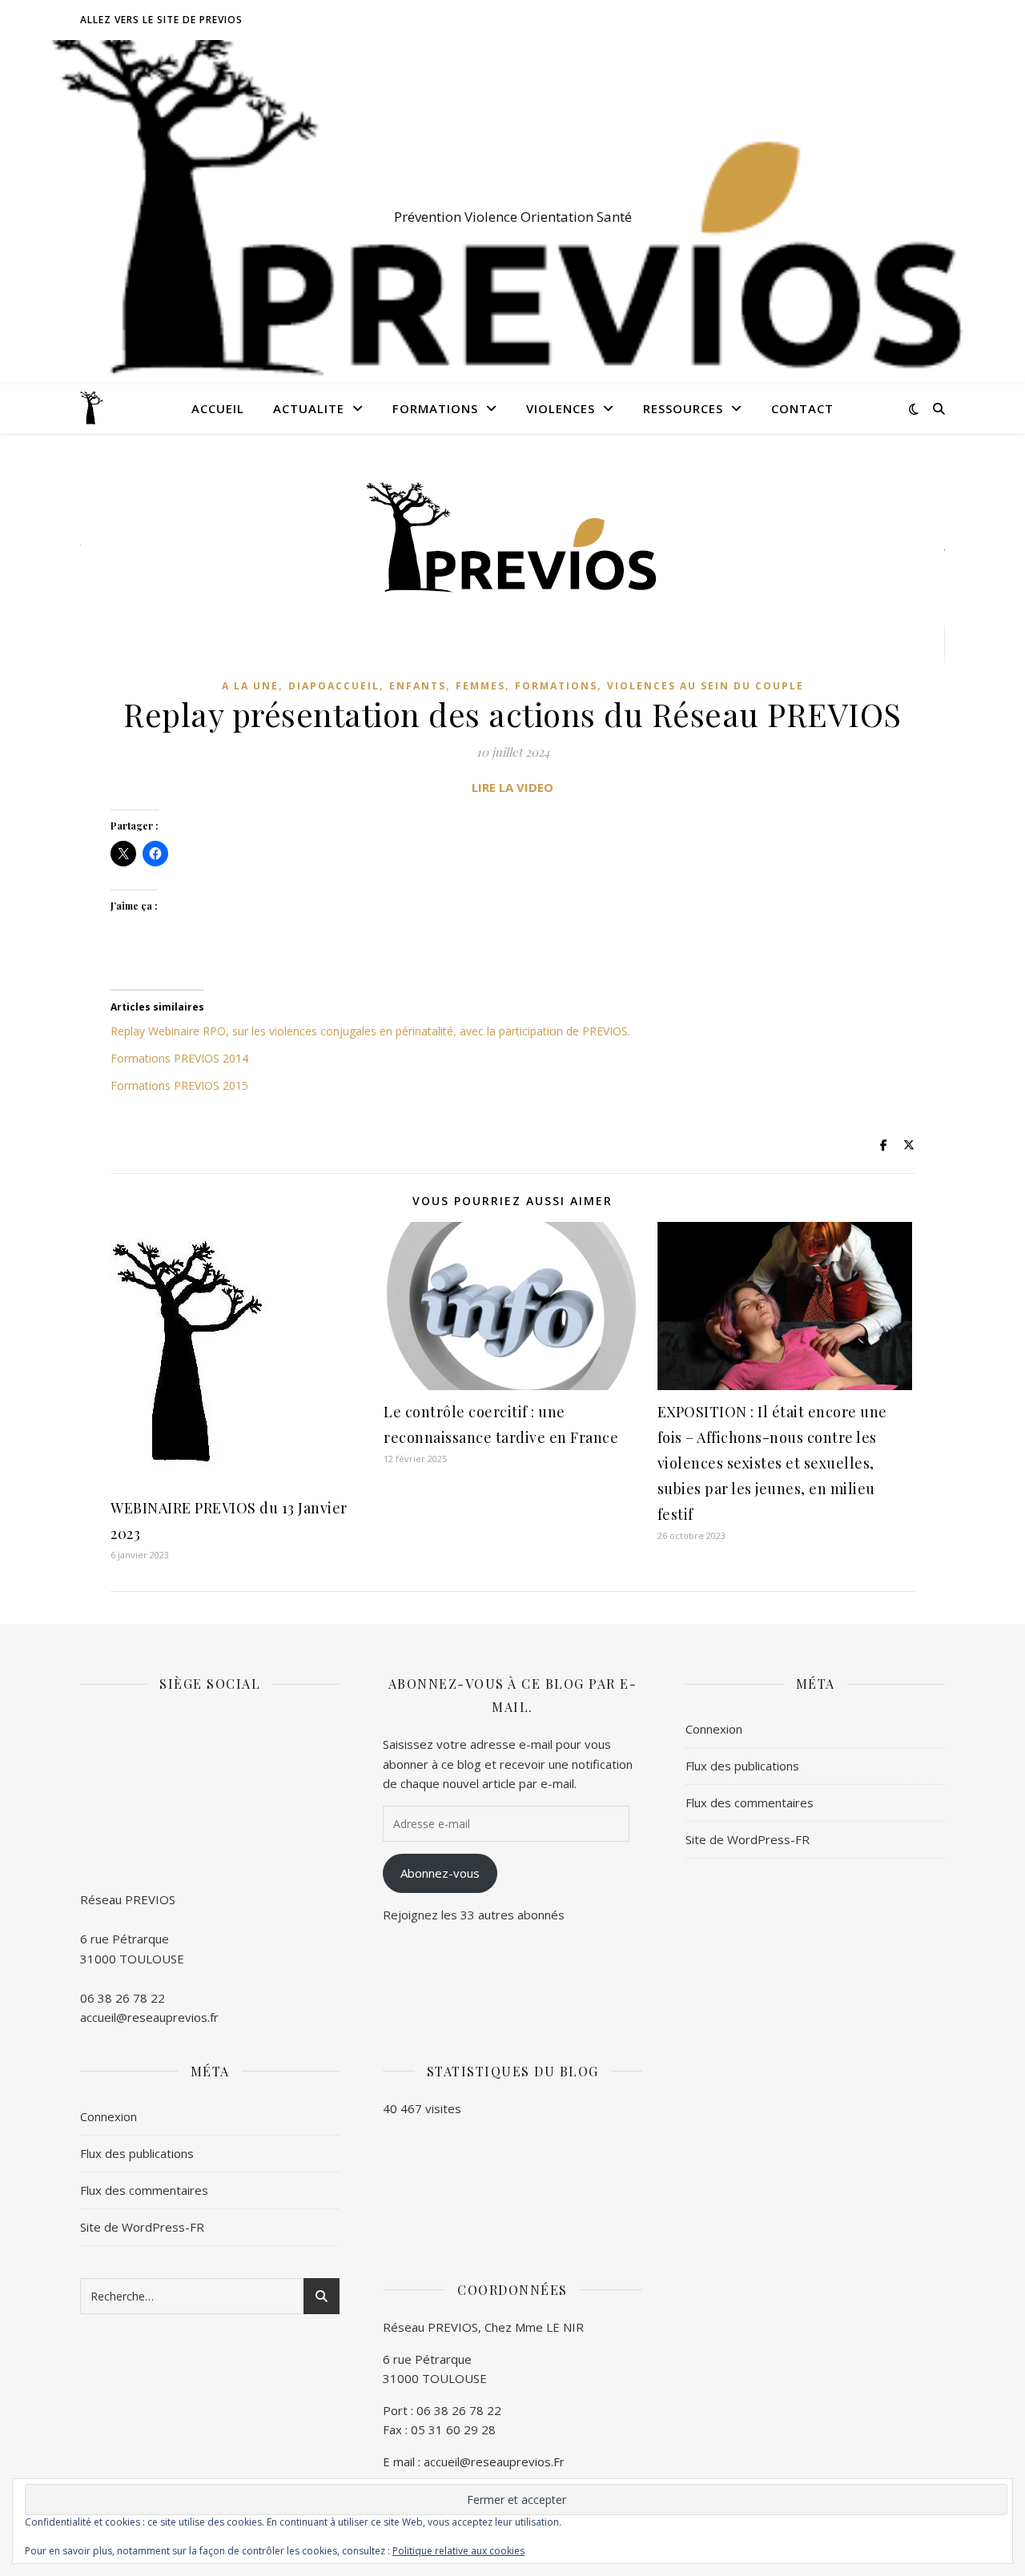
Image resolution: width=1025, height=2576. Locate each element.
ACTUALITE (309, 408)
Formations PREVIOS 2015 (179, 1085)
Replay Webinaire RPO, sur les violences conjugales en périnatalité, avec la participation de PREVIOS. (370, 1031)
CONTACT (802, 408)
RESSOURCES (683, 408)
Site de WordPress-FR (748, 1839)
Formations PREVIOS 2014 (179, 1058)
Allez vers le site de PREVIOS (161, 20)
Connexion (714, 1729)
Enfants (418, 686)
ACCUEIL (218, 408)
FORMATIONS (435, 408)
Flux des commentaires (750, 1802)
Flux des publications (742, 1766)
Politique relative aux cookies (458, 2551)
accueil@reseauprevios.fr (149, 2017)
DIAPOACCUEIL (334, 686)
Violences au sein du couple (705, 686)
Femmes (480, 686)
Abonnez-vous (440, 1873)
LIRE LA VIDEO (512, 787)
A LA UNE (250, 686)
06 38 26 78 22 (123, 1998)
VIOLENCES (561, 408)
